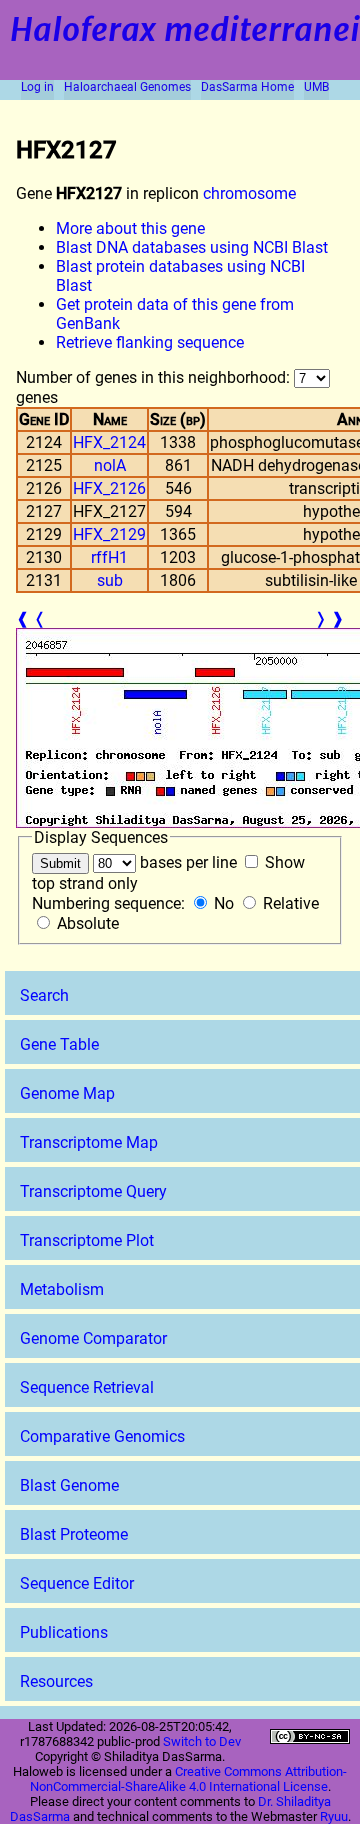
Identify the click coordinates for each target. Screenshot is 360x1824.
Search (44, 995)
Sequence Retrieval (87, 1387)
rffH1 (109, 557)
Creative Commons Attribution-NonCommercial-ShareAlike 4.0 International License (189, 1779)
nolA (110, 465)
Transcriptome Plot (87, 1240)
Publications (64, 1632)
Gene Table (59, 1044)
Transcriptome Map (89, 1142)
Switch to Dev (202, 1741)
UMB (316, 87)
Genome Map (67, 1093)
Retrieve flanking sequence (150, 342)
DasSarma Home (247, 87)
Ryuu (334, 1816)
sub (110, 580)
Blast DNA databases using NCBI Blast (192, 247)
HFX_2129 (109, 534)
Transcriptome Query (93, 1191)
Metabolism (62, 1289)
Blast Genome (69, 1485)
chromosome (249, 193)
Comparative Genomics (102, 1436)
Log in (37, 87)
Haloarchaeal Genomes (127, 87)
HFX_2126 (109, 488)
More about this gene (130, 228)
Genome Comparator (93, 1338)
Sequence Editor (77, 1583)
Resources (56, 1681)
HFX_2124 (109, 442)
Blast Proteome (74, 1534)
